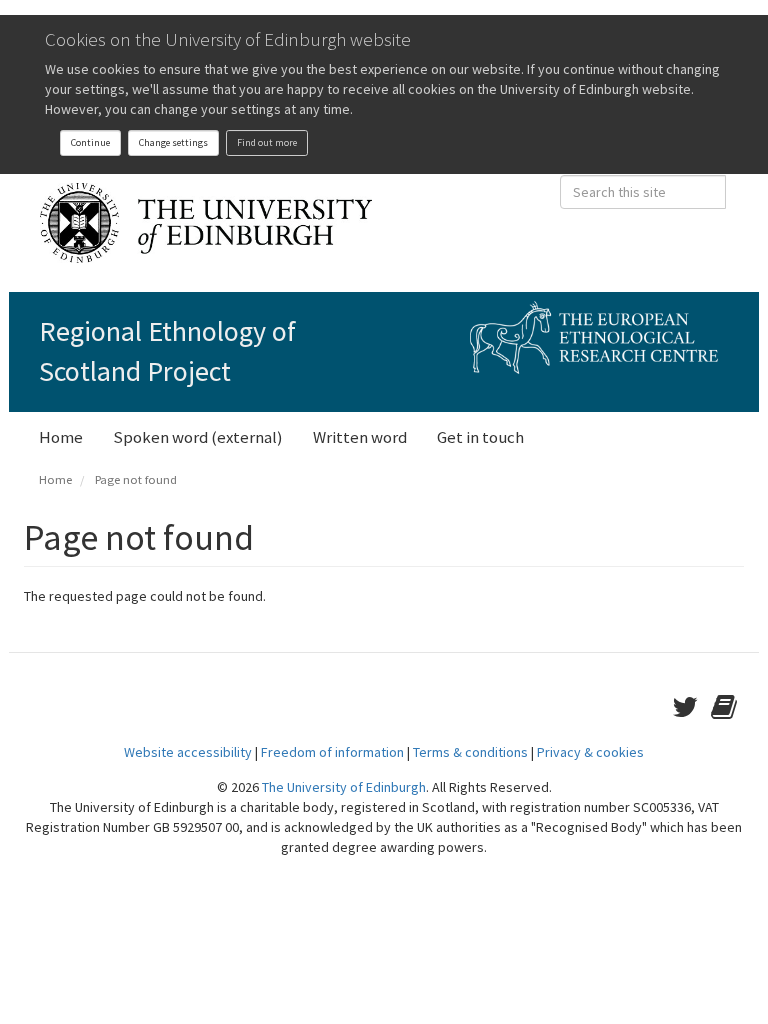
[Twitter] (691, 707)
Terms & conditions (470, 752)
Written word (360, 437)
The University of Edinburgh (344, 787)
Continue (90, 142)
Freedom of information (332, 752)
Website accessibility (188, 752)
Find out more (267, 142)
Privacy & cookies (590, 752)
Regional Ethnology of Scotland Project (167, 351)
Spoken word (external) (198, 437)
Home (61, 437)
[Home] (213, 223)
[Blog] (727, 707)
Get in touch (480, 437)
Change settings (173, 142)
